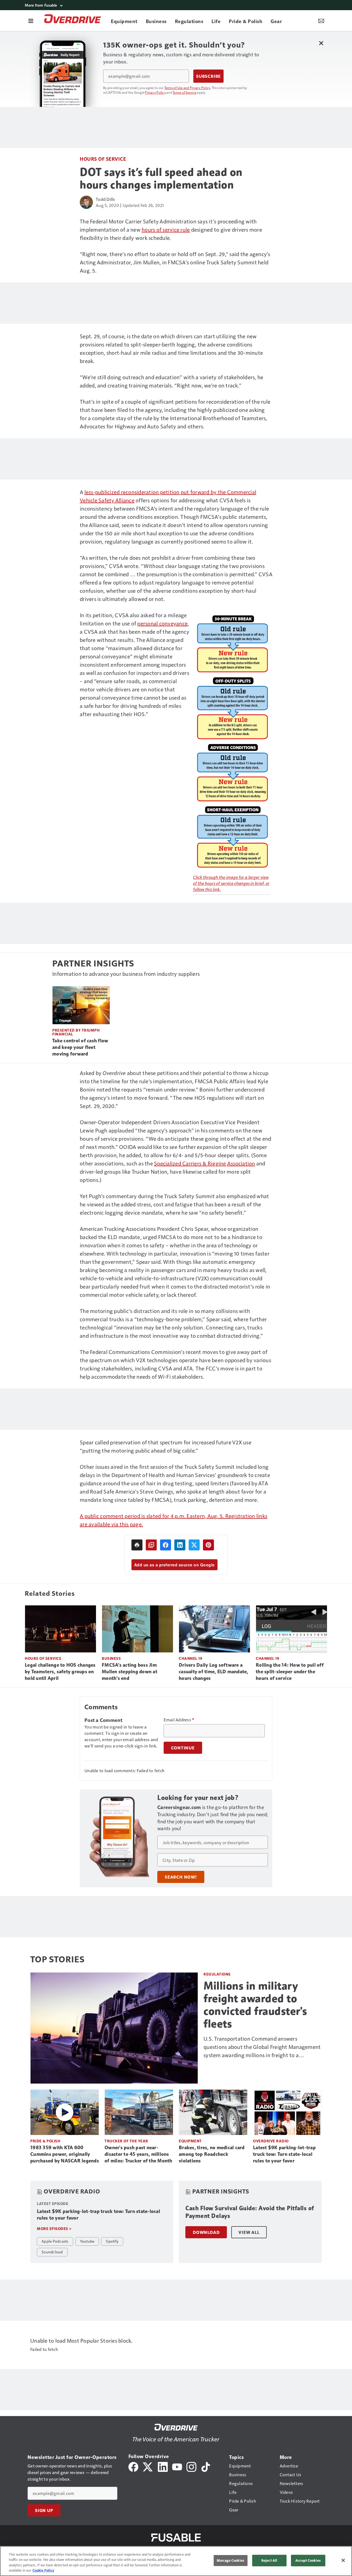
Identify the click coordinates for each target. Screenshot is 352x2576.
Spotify (112, 2241)
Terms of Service (185, 92)
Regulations (217, 1974)
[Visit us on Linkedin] (163, 2466)
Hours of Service (103, 159)
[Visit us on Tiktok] (206, 2466)
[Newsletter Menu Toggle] (321, 21)
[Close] (343, 2560)
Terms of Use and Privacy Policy (187, 88)
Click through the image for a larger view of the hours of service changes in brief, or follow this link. (231, 883)
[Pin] (208, 1545)
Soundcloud (52, 2252)
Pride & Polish (45, 2141)
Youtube (87, 2241)
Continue (183, 1748)
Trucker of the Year (126, 2141)
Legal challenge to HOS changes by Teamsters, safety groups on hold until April (60, 1672)
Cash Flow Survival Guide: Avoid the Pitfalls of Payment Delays (250, 2212)
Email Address (179, 1720)
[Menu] (31, 21)
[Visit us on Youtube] (177, 2466)
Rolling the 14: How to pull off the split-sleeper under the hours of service (290, 1672)
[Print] (137, 1545)
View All (249, 2232)
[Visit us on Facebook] (133, 2466)
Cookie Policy (43, 2570)
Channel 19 (190, 1658)
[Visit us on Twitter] (148, 2466)
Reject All (269, 2560)
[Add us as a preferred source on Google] (151, 1545)
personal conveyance (162, 623)
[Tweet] (194, 1545)
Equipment (190, 2141)
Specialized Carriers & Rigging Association (205, 1163)
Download (206, 2232)
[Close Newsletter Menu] (321, 43)
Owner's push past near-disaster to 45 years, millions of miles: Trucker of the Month (138, 2154)
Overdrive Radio (271, 2141)
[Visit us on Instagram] (191, 2466)
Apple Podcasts (55, 2241)
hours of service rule (166, 229)
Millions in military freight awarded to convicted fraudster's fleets (255, 2005)
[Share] (166, 1545)
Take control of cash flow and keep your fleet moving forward (80, 1047)
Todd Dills (105, 199)
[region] (176, 2561)
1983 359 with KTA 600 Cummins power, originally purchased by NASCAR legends (65, 2154)
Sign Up (44, 2510)
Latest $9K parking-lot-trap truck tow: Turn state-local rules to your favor (284, 2154)
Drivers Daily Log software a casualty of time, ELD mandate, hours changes (214, 1672)
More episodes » (54, 2229)
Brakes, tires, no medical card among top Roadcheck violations (212, 2154)
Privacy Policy (155, 92)
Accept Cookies (308, 2560)
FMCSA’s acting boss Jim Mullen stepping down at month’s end (130, 1672)
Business (111, 1658)
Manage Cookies (230, 2560)
